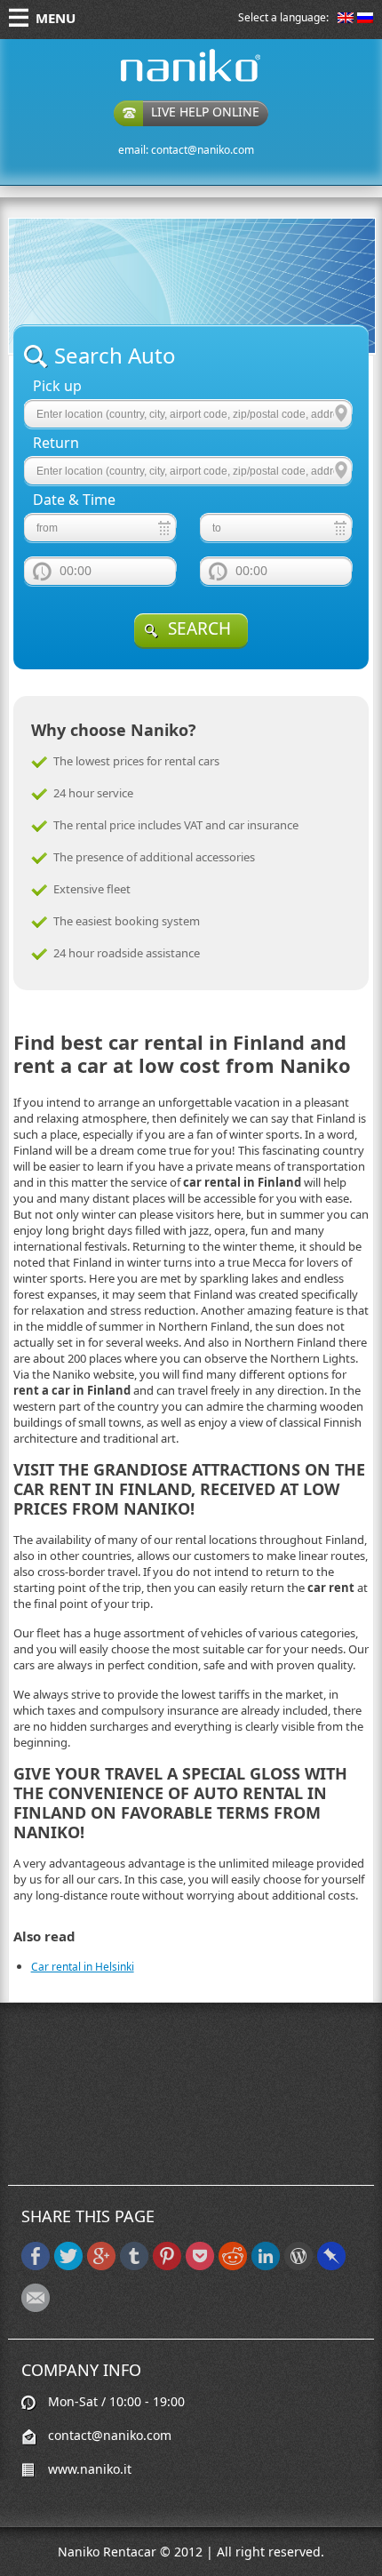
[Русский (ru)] (365, 19)
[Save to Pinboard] (331, 2266)
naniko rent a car (163, 81)
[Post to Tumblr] (134, 2266)
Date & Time (74, 500)
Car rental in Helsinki (83, 1967)
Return (56, 443)
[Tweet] (68, 2266)
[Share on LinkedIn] (266, 2266)
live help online (205, 112)
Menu (56, 18)
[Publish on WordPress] (298, 2266)
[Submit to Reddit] (233, 2266)
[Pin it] (167, 2266)
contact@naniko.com (203, 150)
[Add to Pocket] (200, 2266)
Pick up (57, 386)
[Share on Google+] (101, 2266)
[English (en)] (346, 19)
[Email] (36, 2308)
